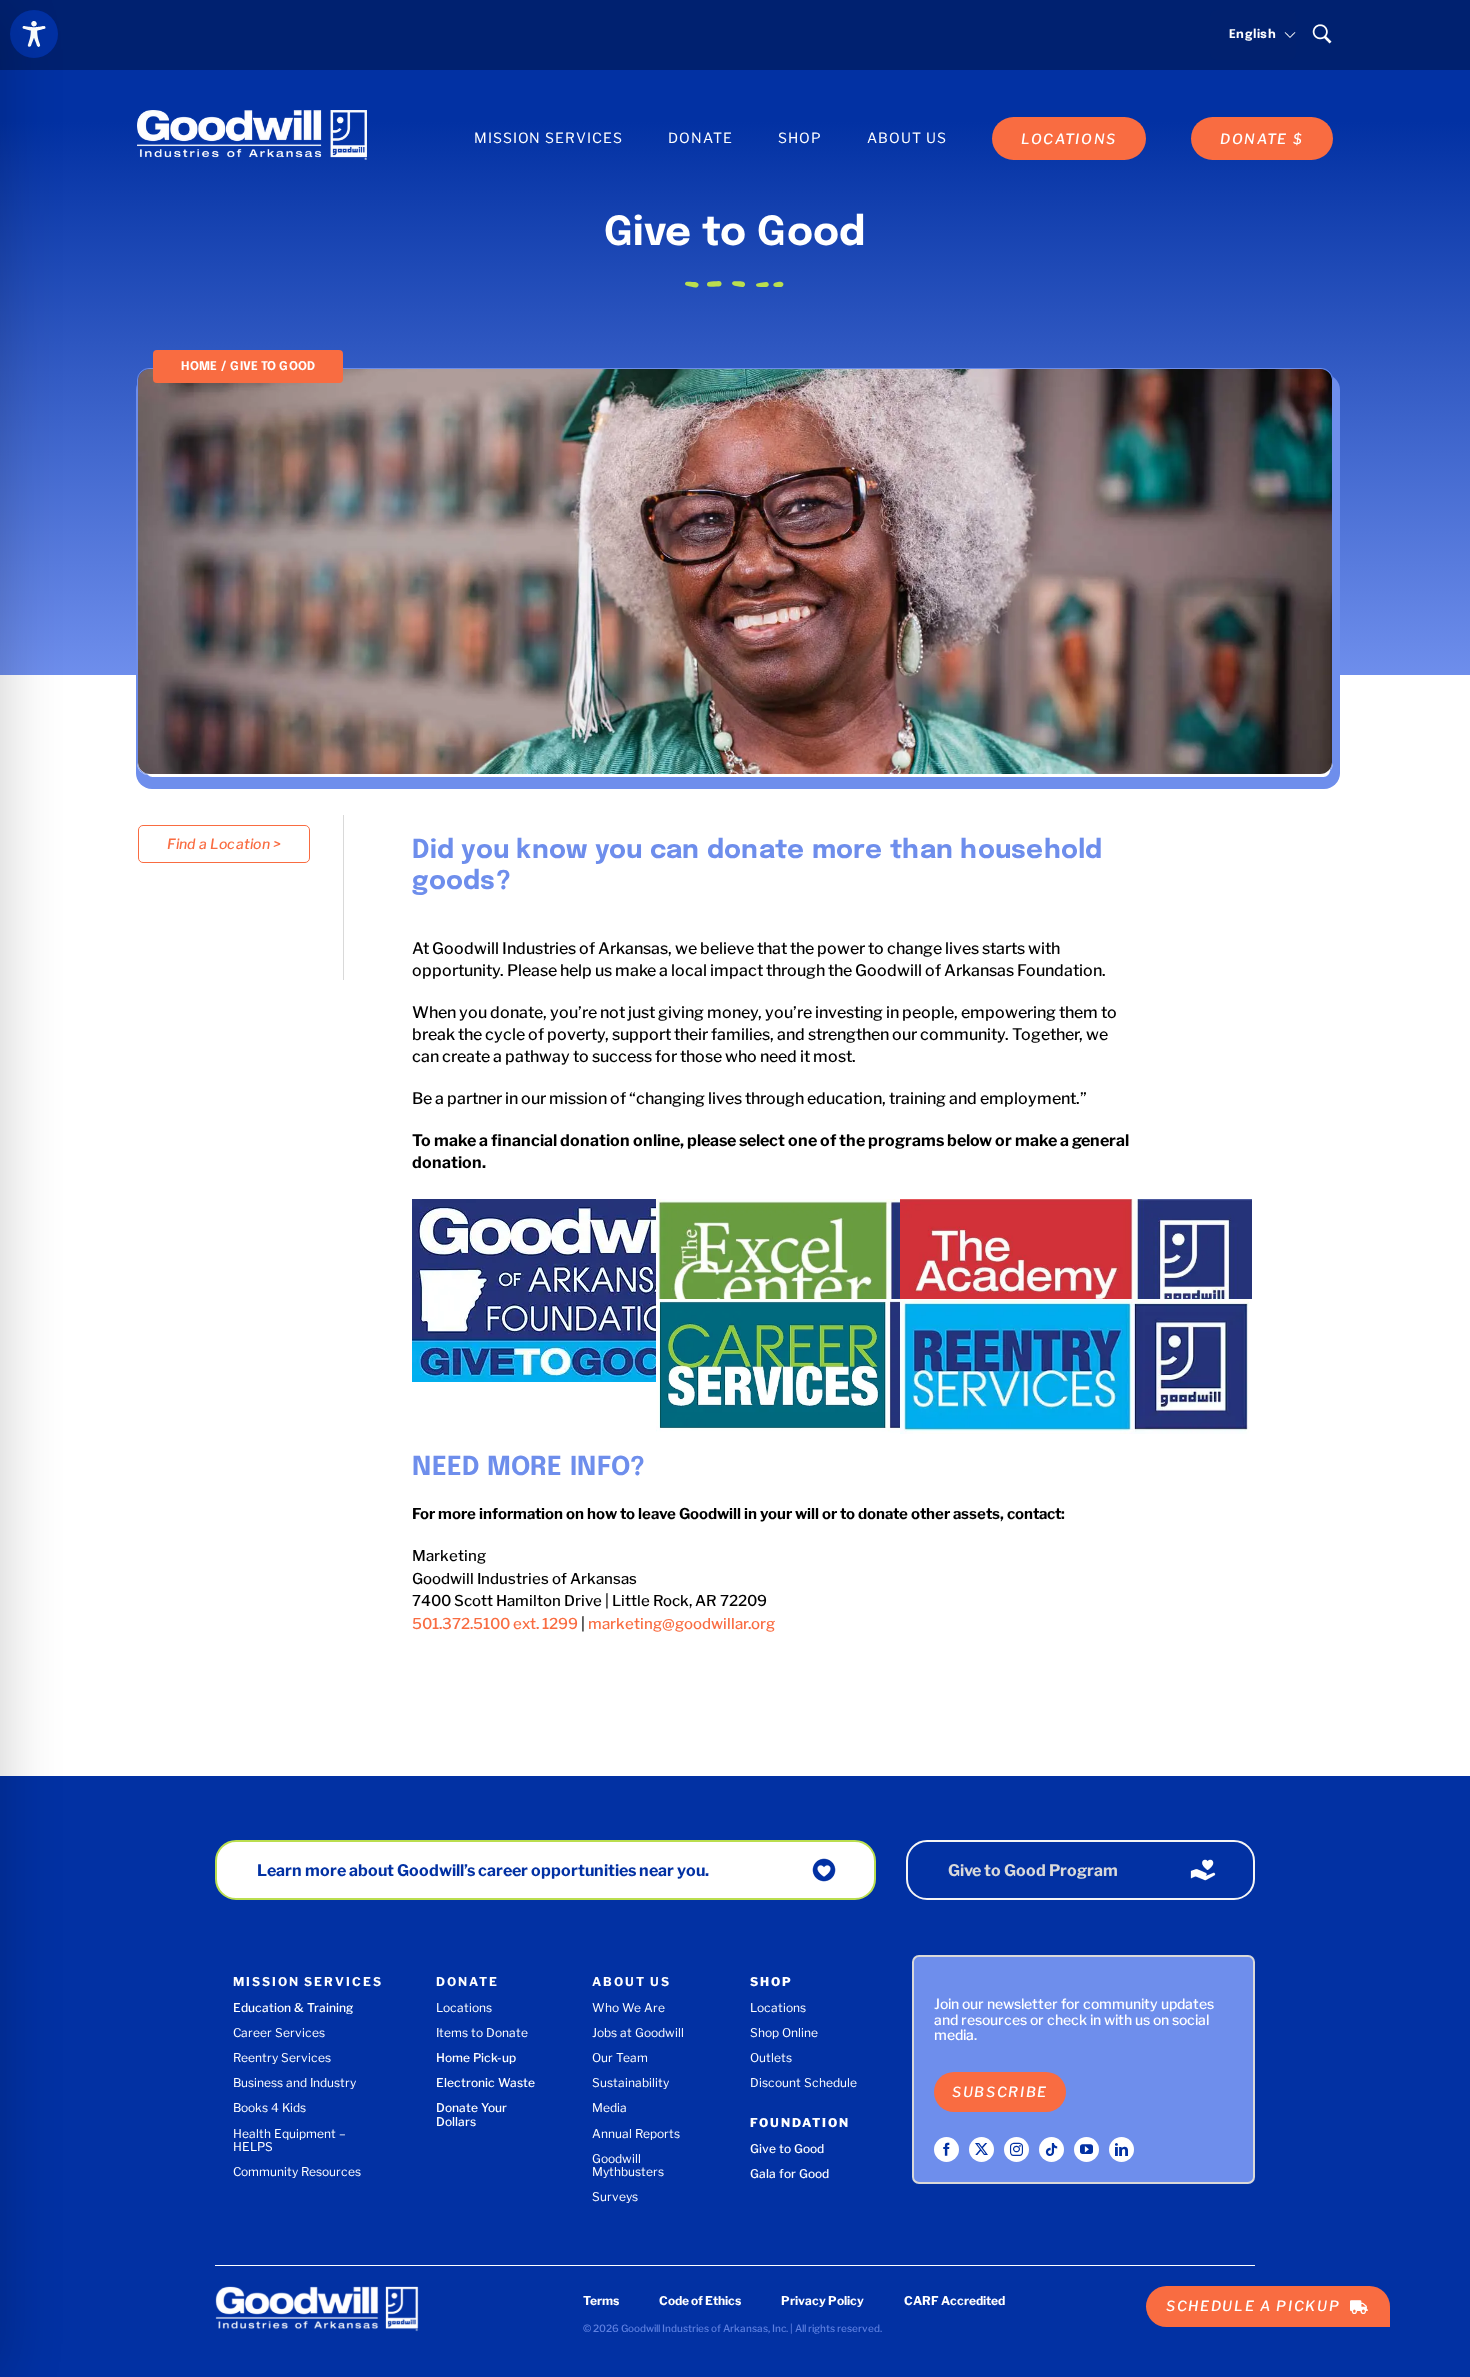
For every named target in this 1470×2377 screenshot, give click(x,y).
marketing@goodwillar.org (681, 1624)
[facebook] (946, 2149)
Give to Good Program (1033, 1870)
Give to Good (787, 2148)
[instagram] (1016, 2149)
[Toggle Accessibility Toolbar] (34, 34)
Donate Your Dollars (471, 2114)
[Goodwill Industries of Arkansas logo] (252, 117)
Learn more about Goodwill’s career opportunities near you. (483, 1870)
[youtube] (1086, 2149)
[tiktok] (1051, 2149)
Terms (601, 2300)
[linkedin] (1121, 2149)
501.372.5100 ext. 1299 (495, 1624)
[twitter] (981, 2149)
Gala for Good (789, 2173)
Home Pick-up (476, 2057)
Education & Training (293, 2007)
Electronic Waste (485, 2082)
